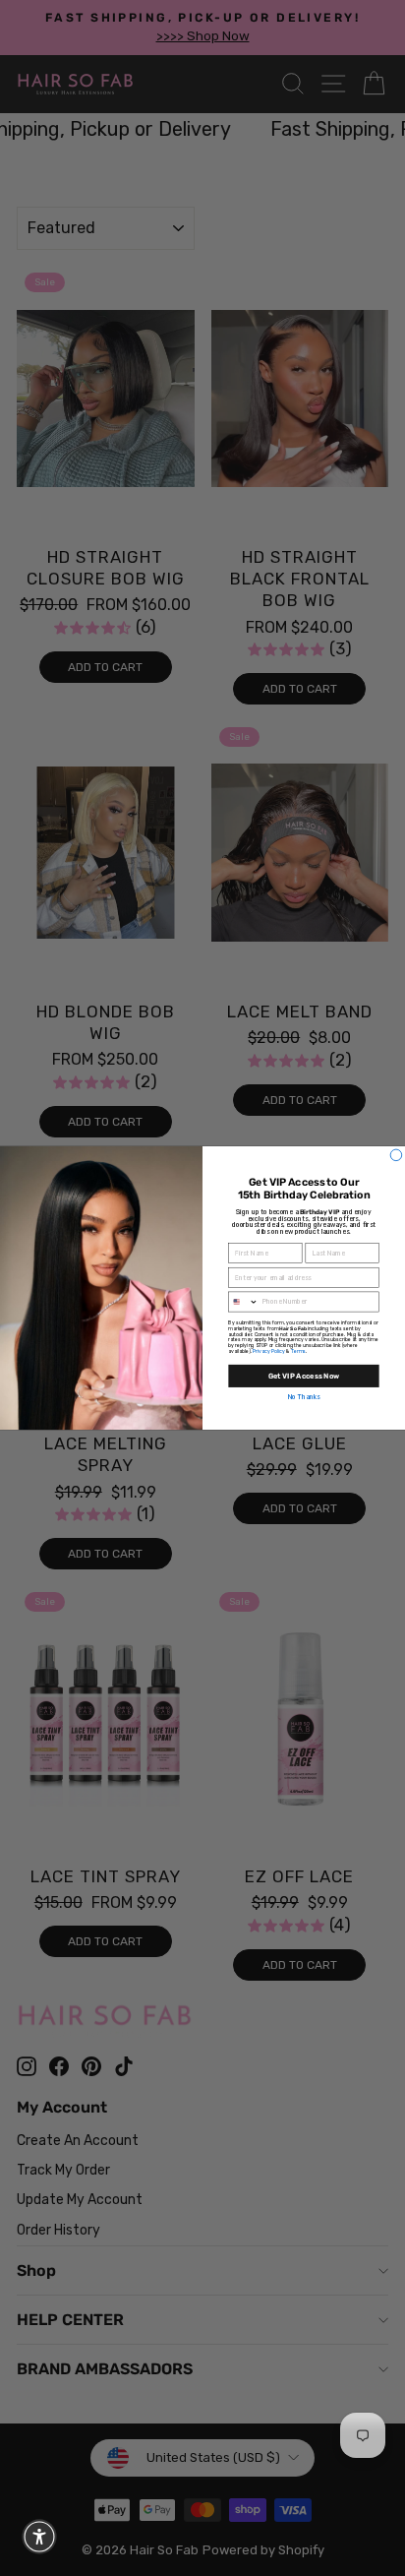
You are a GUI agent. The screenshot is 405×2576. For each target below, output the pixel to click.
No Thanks (304, 1398)
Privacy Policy (269, 1351)
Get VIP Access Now (304, 1376)
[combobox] (244, 1302)
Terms (298, 1351)
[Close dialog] (396, 1155)
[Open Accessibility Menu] (39, 2537)
